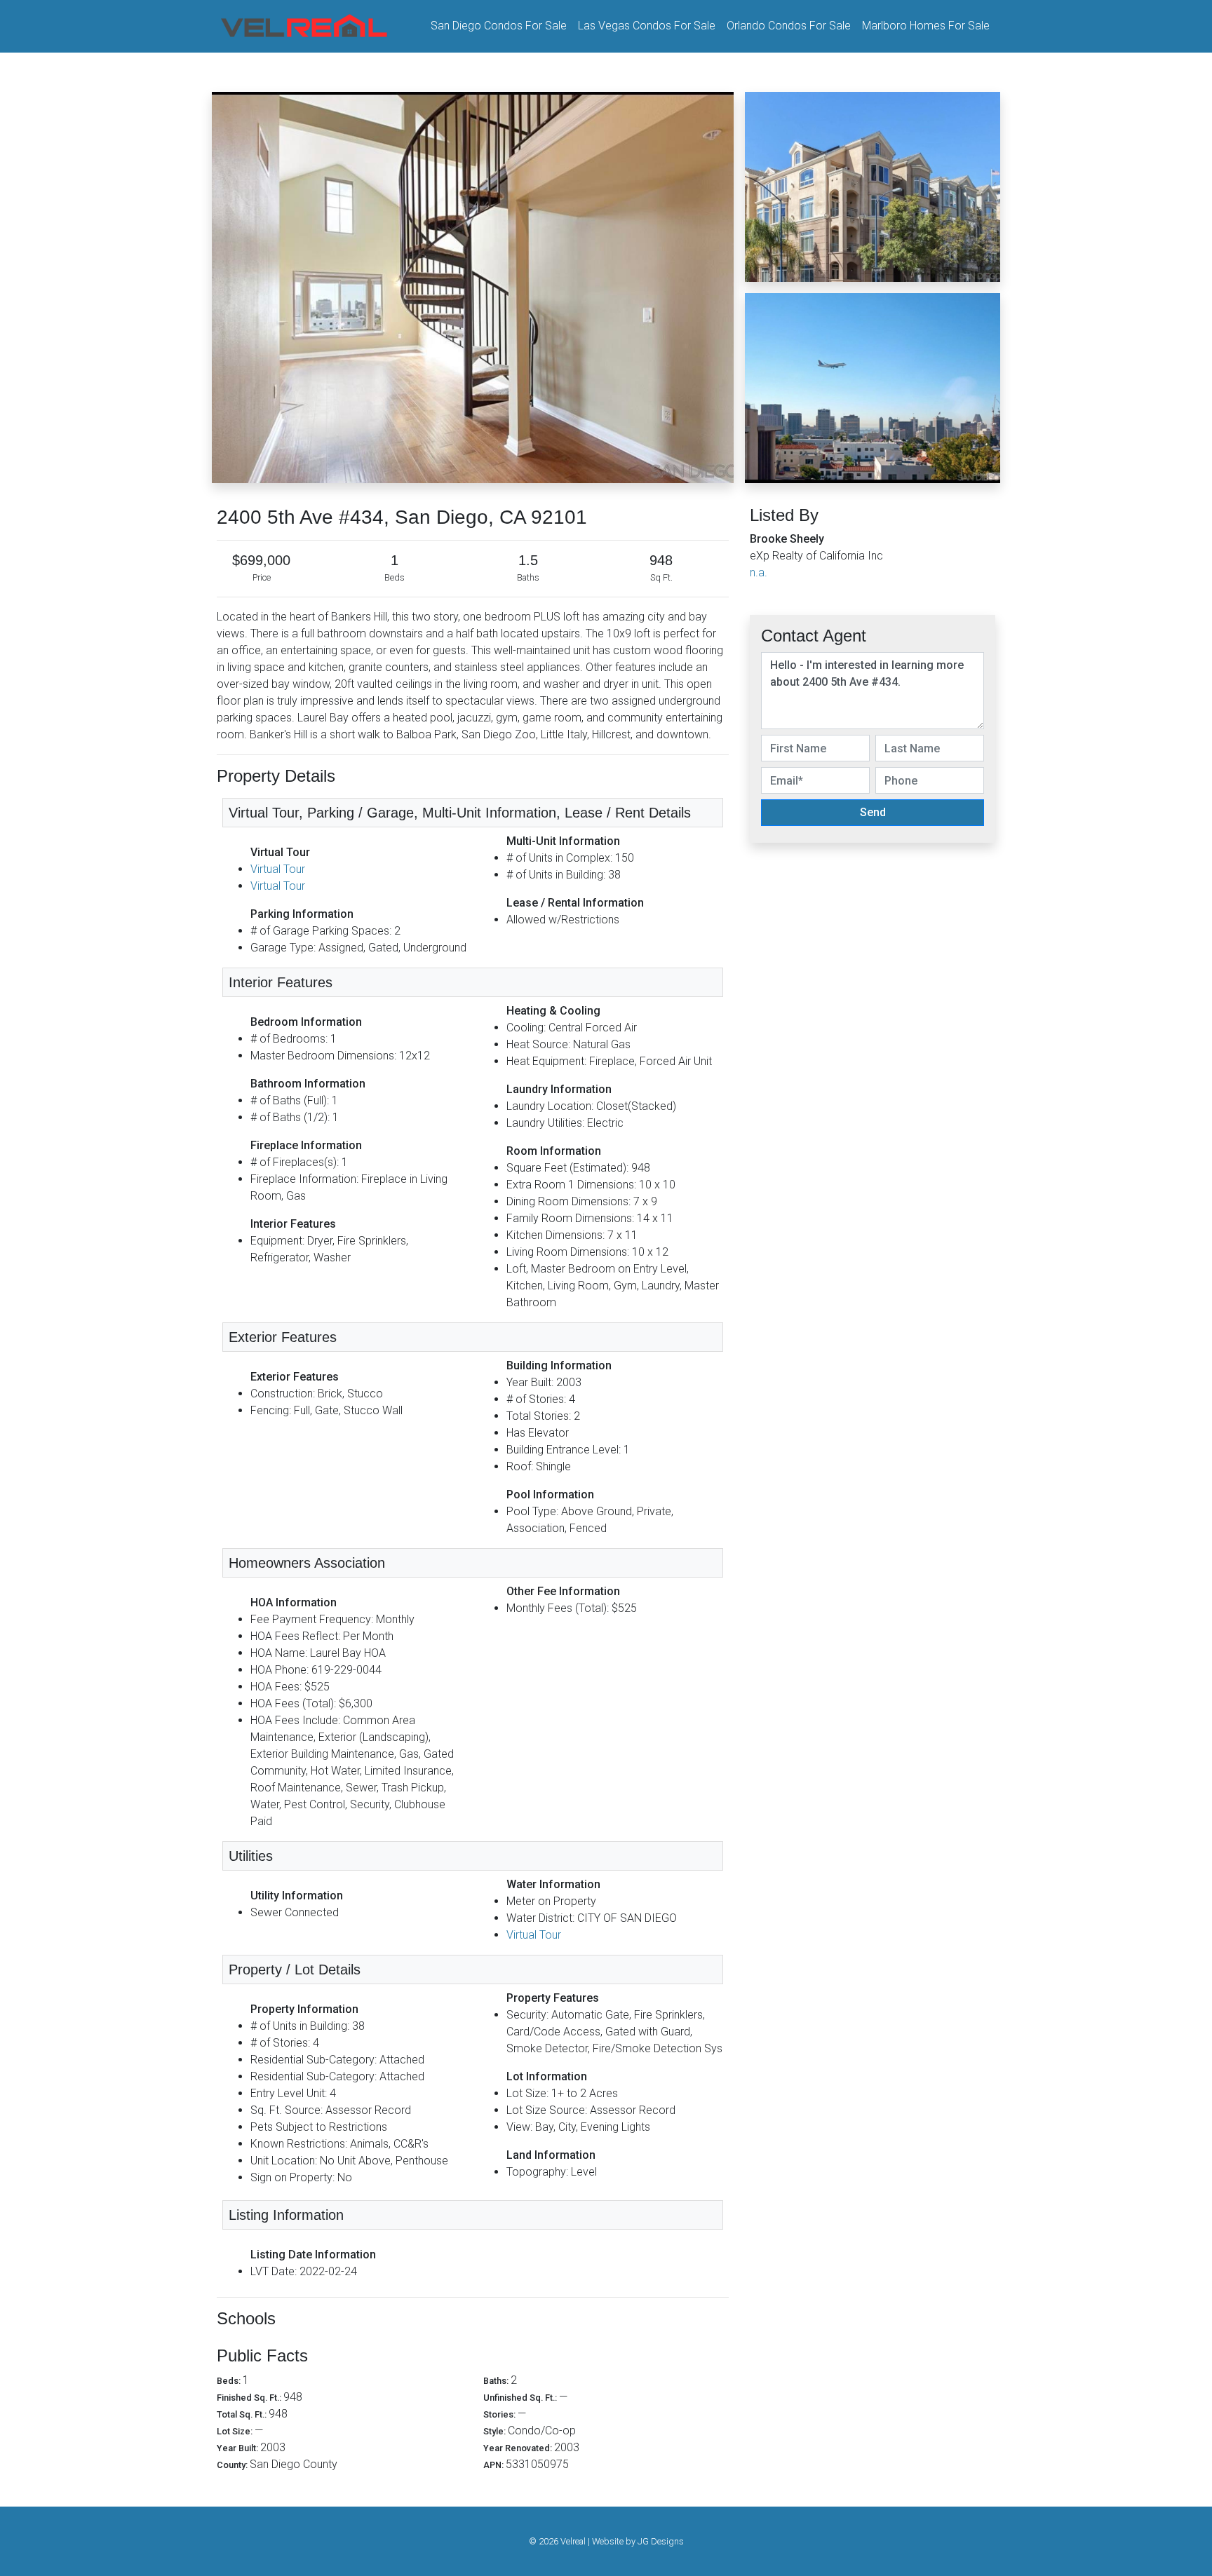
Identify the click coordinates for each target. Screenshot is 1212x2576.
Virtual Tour (278, 869)
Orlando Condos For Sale (789, 26)
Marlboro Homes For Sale (926, 26)
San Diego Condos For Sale (499, 26)
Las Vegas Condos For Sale (647, 26)
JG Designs (661, 2541)
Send (873, 812)
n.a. (759, 572)
